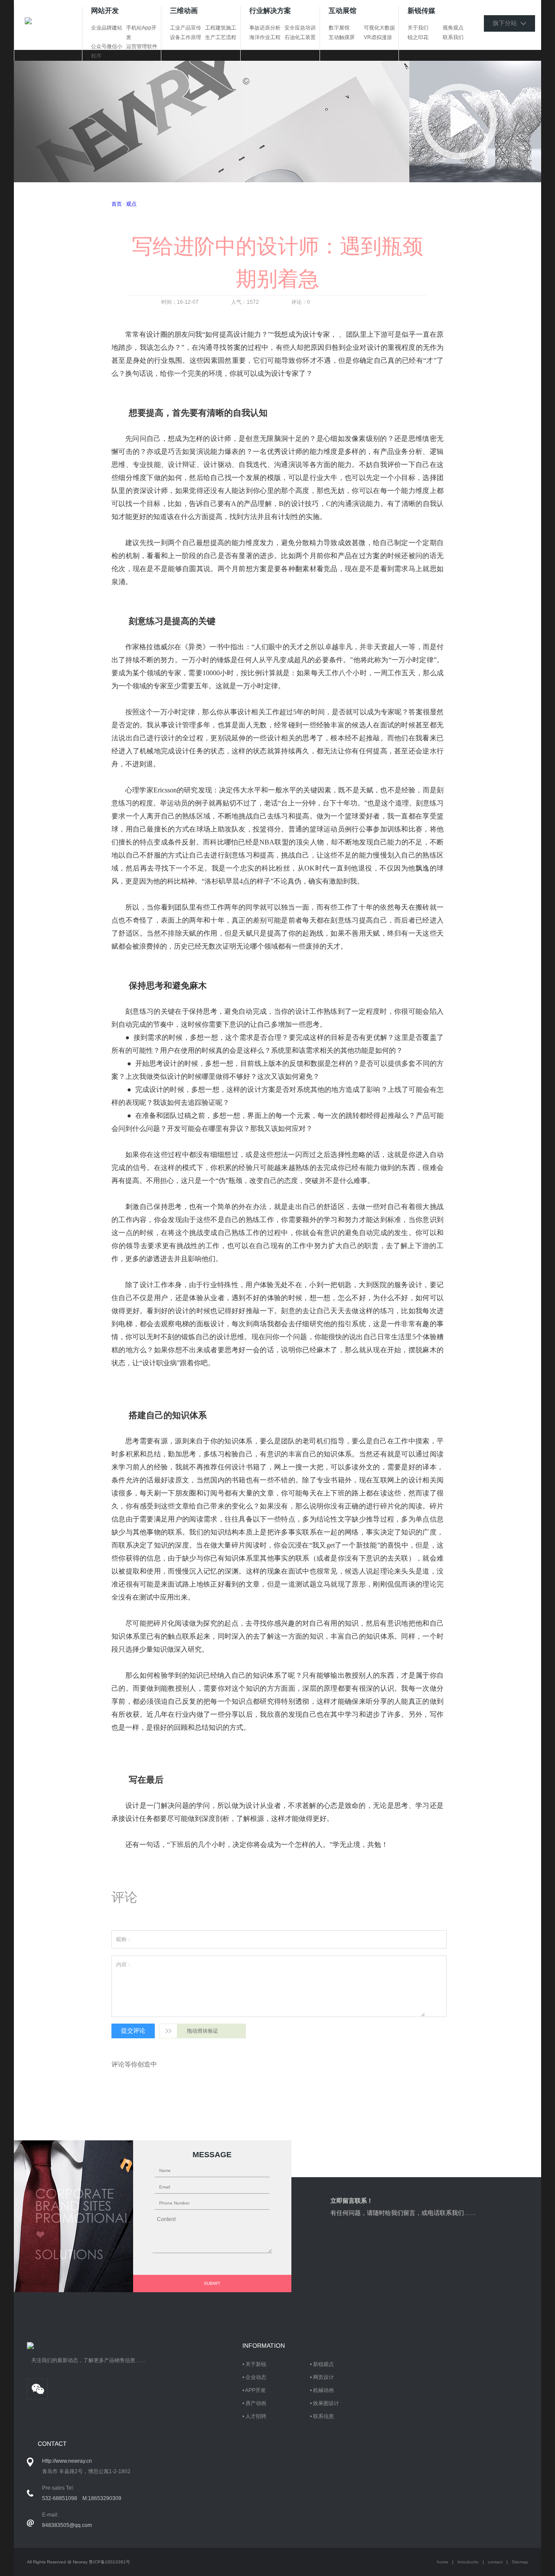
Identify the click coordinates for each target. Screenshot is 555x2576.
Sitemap (520, 2562)
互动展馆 (343, 11)
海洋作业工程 (265, 37)
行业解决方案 (270, 11)
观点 (131, 204)
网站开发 (105, 11)
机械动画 (323, 2390)
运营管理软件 (142, 46)
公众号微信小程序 (107, 51)
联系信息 (323, 2416)
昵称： (124, 1939)
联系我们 (453, 37)
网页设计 (323, 2377)
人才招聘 (256, 2416)
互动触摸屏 (342, 37)
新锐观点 (323, 2364)
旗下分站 (506, 23)
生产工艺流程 (221, 37)
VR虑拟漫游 (378, 37)
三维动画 (184, 11)
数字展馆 (339, 28)
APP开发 (255, 2390)
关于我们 (418, 28)
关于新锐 (256, 2364)
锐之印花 (418, 37)
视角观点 (453, 28)
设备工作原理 (186, 37)
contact (495, 2562)
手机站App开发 (141, 33)
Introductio (468, 2562)
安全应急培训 (300, 28)
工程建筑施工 (221, 28)
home (443, 2562)
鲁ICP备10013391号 (109, 2562)
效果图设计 (326, 2403)
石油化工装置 (300, 37)
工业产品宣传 (186, 28)
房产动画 (256, 2403)
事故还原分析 (265, 28)
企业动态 (256, 2377)
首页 (117, 204)
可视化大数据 (379, 28)
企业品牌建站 (107, 28)
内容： (124, 1965)
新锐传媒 (421, 11)
